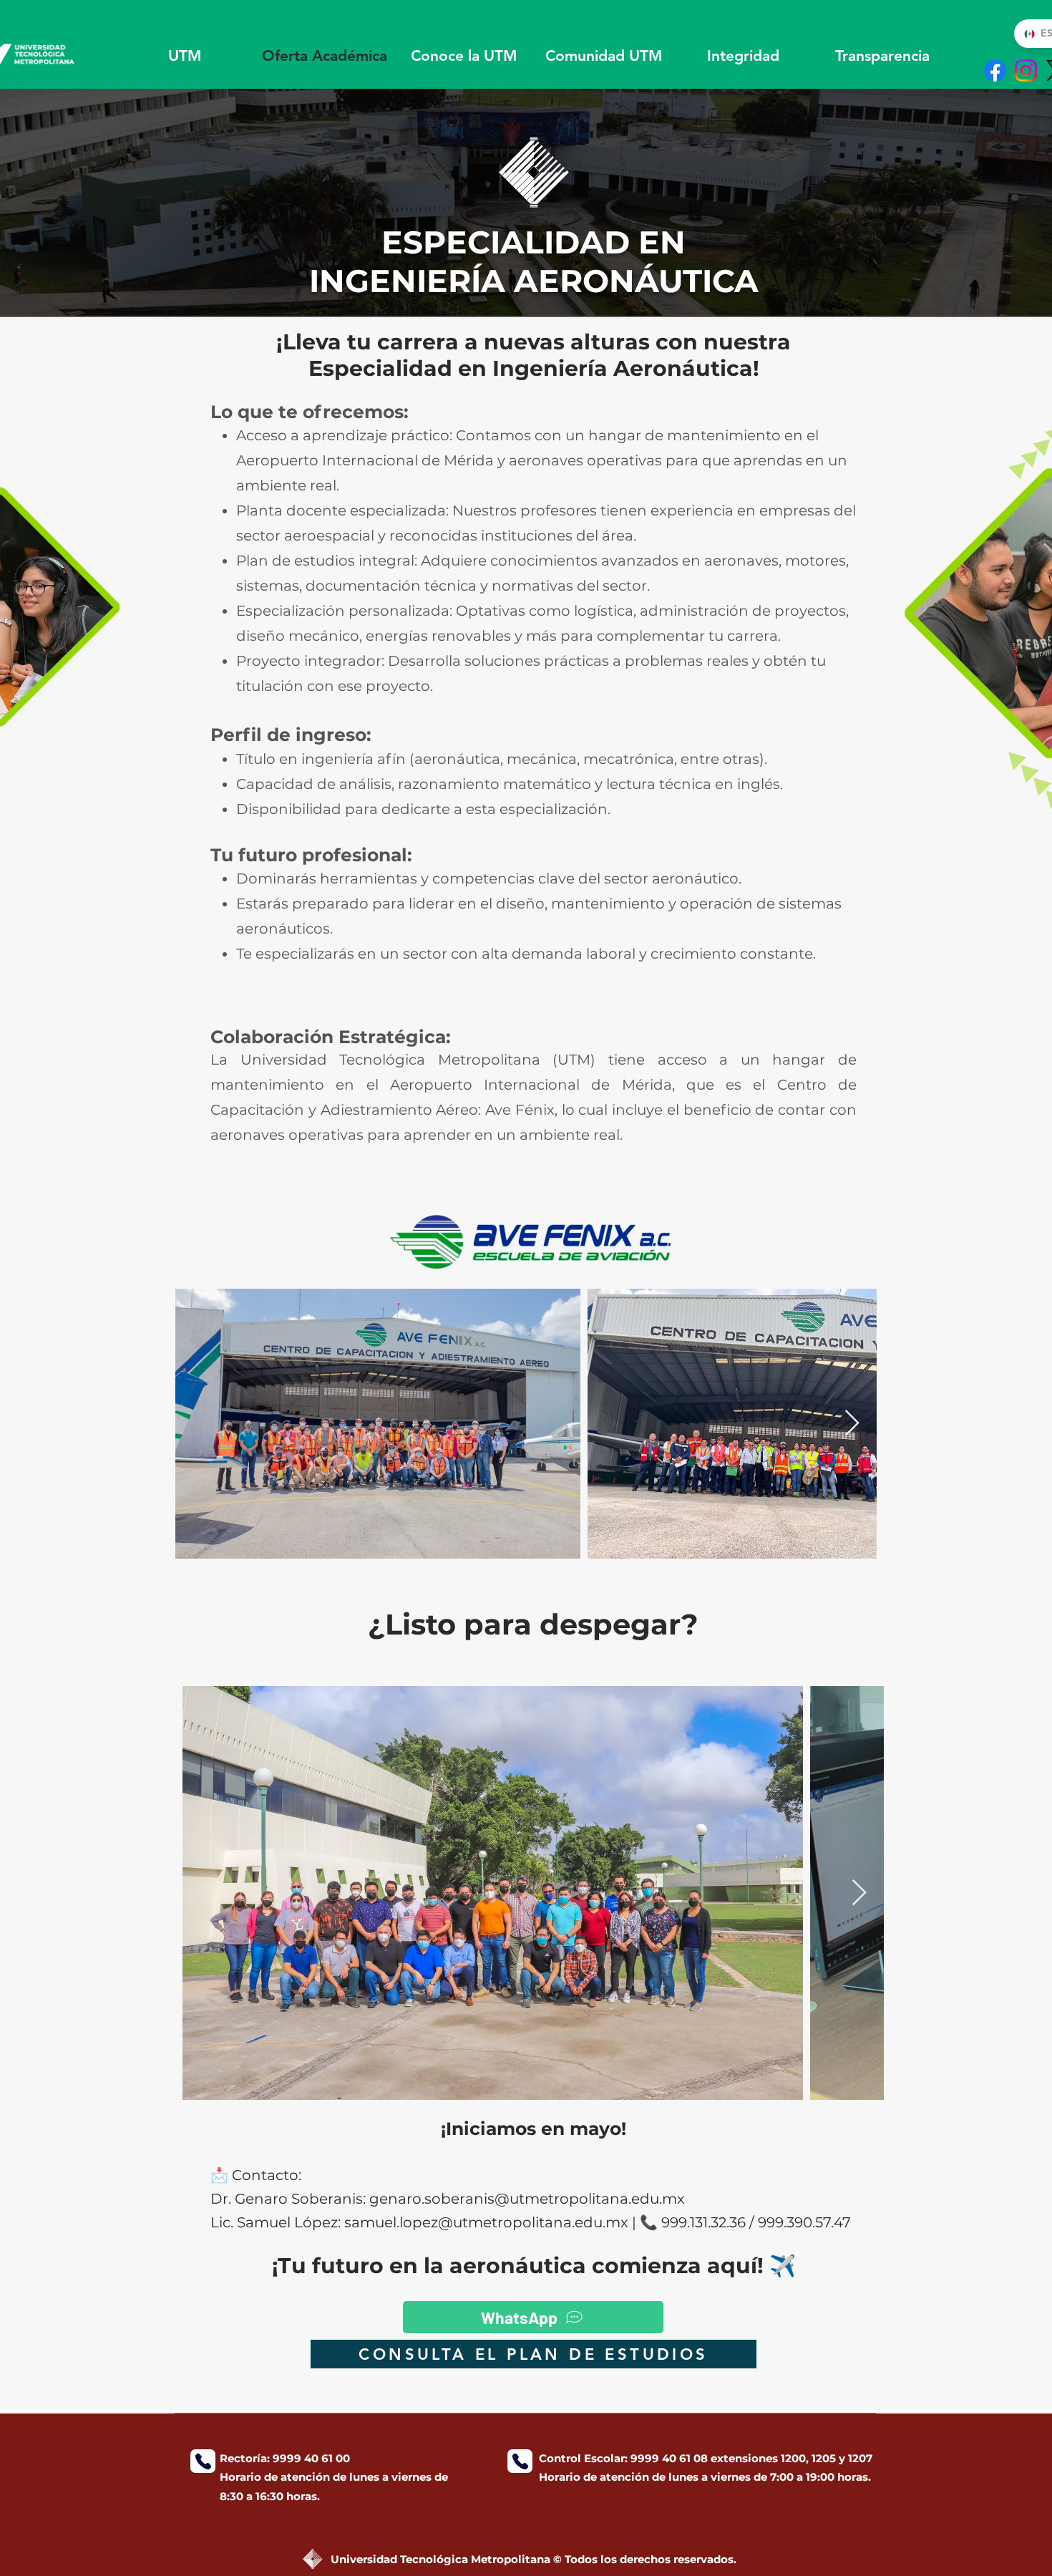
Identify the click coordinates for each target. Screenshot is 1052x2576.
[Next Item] (852, 1424)
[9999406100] (203, 2461)
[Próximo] (971, 203)
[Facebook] (995, 71)
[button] (464, 55)
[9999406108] (520, 2461)
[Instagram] (1026, 71)
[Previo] (81, 203)
